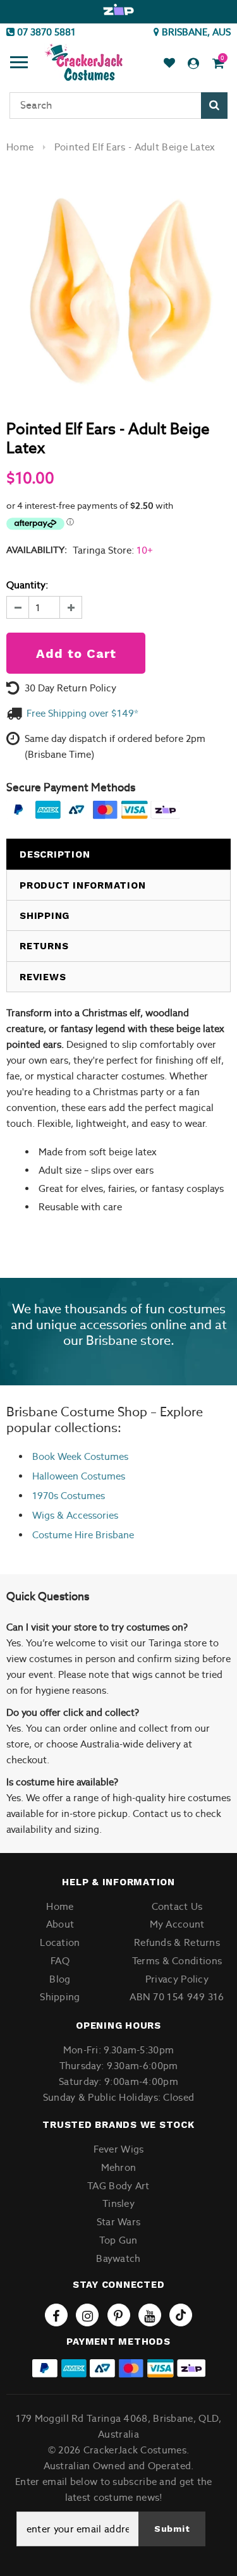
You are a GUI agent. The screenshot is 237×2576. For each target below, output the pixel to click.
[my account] (193, 64)
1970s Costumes (69, 1496)
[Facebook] (56, 2315)
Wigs (43, 1515)
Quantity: (27, 585)
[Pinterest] (119, 2315)
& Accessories (86, 1515)
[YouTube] (150, 2315)
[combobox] (118, 106)
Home (20, 147)
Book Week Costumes (80, 1456)
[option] (118, 10)
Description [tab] (55, 854)
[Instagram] (87, 2315)
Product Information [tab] (82, 885)
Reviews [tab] (43, 977)
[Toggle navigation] (19, 64)
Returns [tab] (44, 946)
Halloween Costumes (79, 1476)
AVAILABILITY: (37, 550)
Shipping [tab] (45, 916)
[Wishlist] (169, 64)
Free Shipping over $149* (82, 713)
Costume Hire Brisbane (83, 1535)
